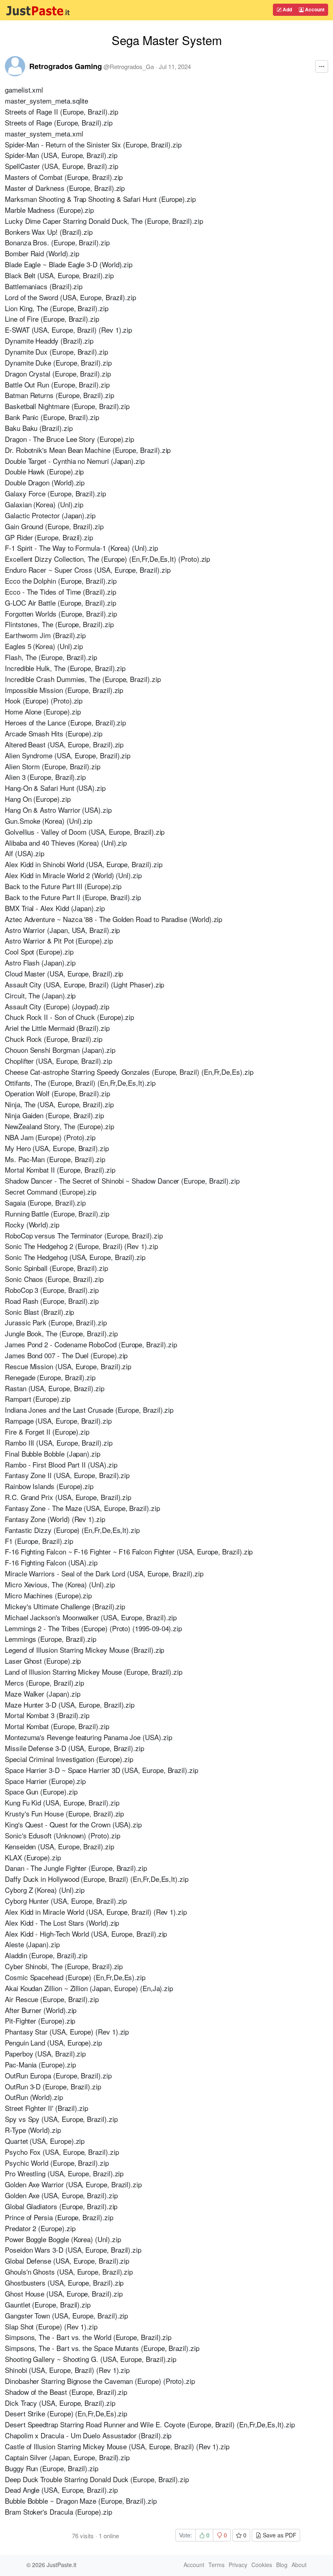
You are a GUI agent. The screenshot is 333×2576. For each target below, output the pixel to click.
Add (287, 9)
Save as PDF (279, 2535)
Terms (216, 2565)
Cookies (262, 2565)
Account (314, 9)
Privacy (238, 2565)
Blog (282, 2565)
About (299, 2565)
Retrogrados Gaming (66, 66)
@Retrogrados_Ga (129, 66)
